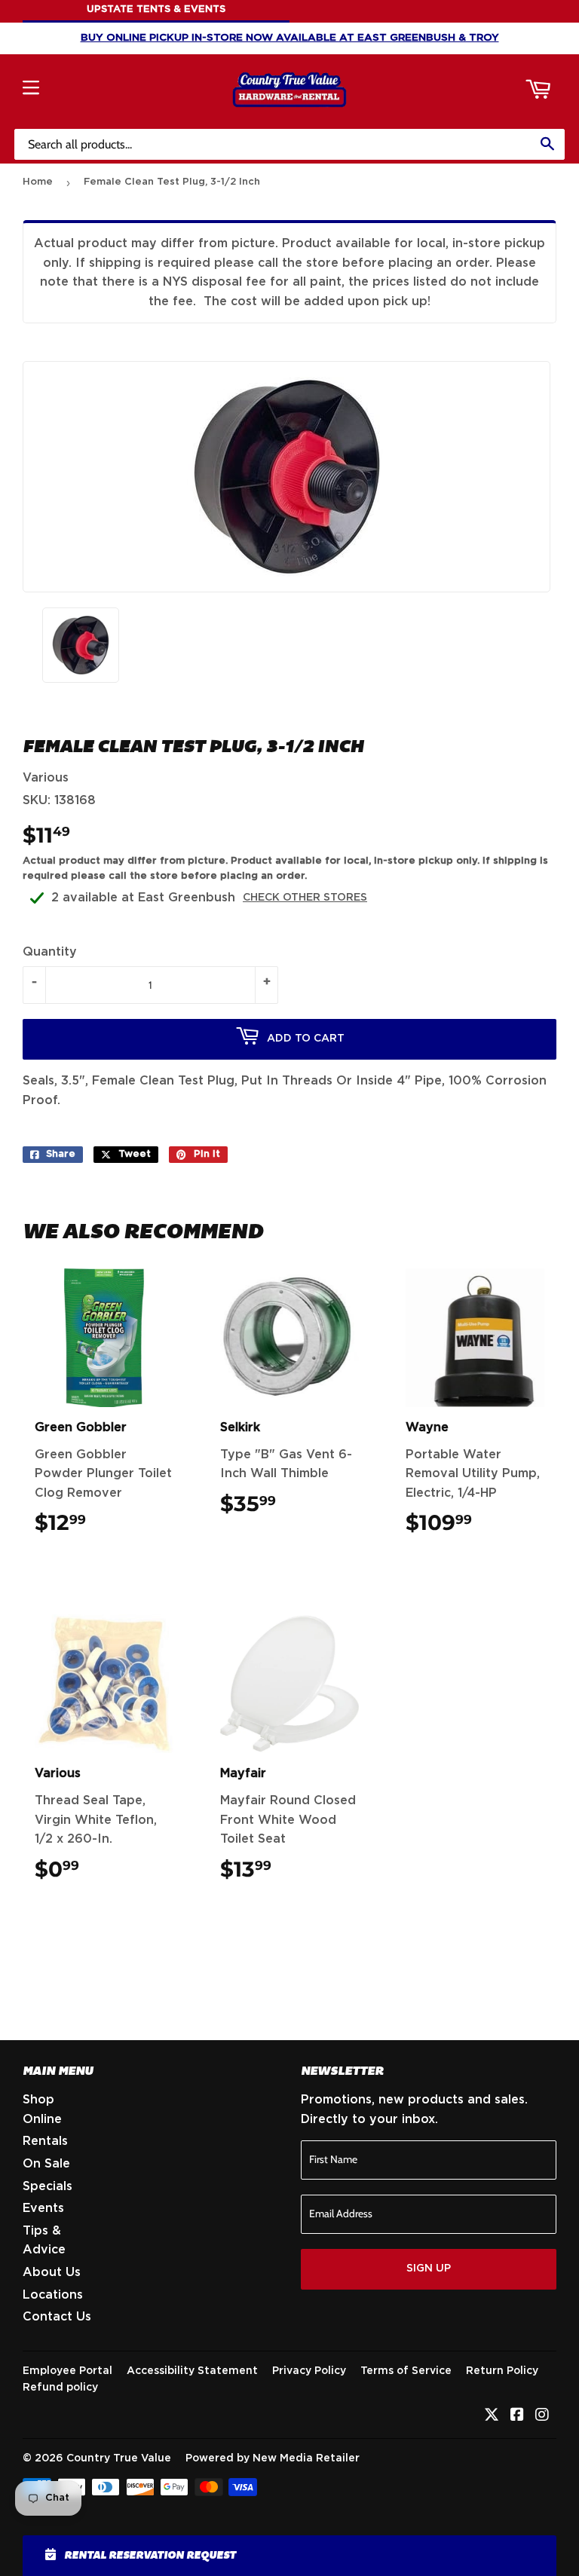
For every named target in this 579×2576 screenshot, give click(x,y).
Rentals (45, 2141)
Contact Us (57, 2317)
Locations (53, 2295)
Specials (47, 2186)
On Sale (46, 2164)
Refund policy (60, 2388)
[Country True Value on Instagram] (542, 2416)
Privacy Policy (309, 2371)
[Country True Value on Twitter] (492, 2416)
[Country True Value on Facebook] (517, 2416)
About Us (52, 2272)
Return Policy (502, 2371)
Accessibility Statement (192, 2371)
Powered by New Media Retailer (273, 2458)
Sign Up (429, 2269)
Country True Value (119, 2458)
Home (38, 182)
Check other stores (305, 898)
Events (43, 2208)
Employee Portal (67, 2371)
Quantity (50, 952)
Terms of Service (406, 2371)
